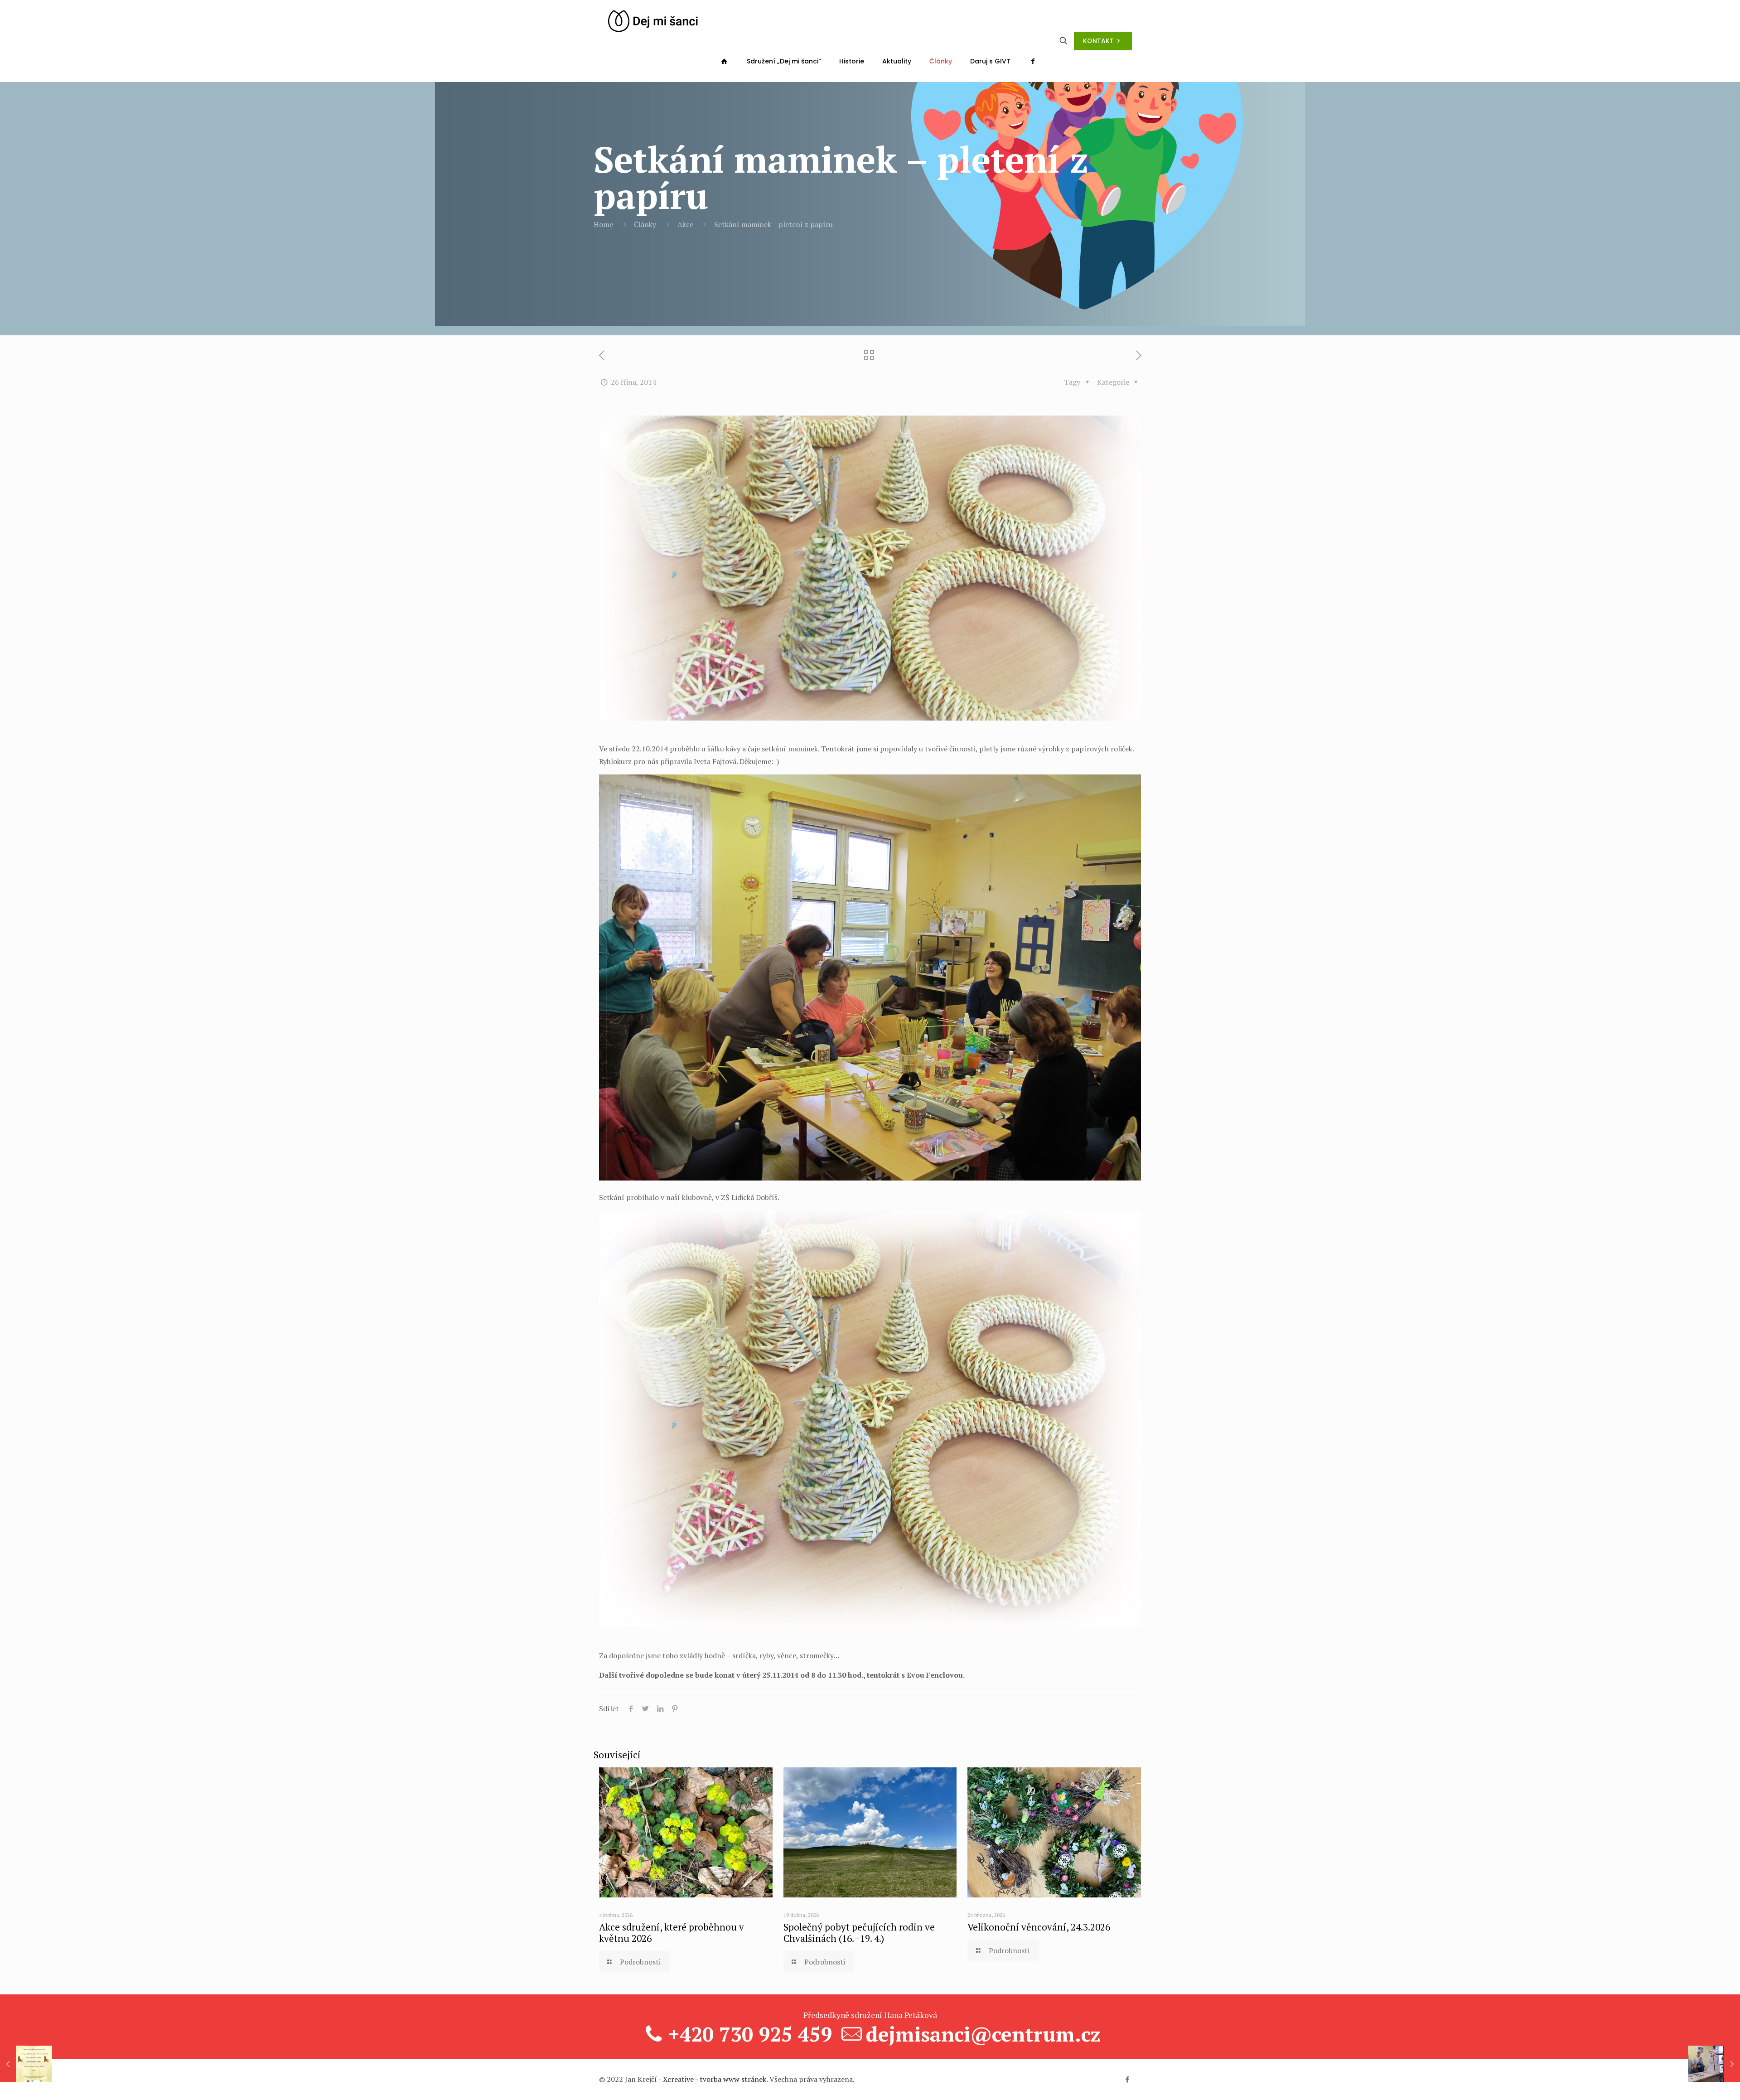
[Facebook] (1127, 2079)
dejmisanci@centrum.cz (983, 2034)
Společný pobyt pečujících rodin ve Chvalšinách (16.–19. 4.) (859, 1933)
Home (603, 224)
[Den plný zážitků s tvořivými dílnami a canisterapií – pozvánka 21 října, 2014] (26, 2064)
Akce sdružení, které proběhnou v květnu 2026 (672, 1933)
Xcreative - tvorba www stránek (715, 2079)
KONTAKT (1098, 41)
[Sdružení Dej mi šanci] (653, 20)
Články (645, 224)
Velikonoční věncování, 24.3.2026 (1039, 1927)
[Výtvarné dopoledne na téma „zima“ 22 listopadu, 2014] (1714, 2064)
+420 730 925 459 (750, 2034)
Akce (685, 224)
